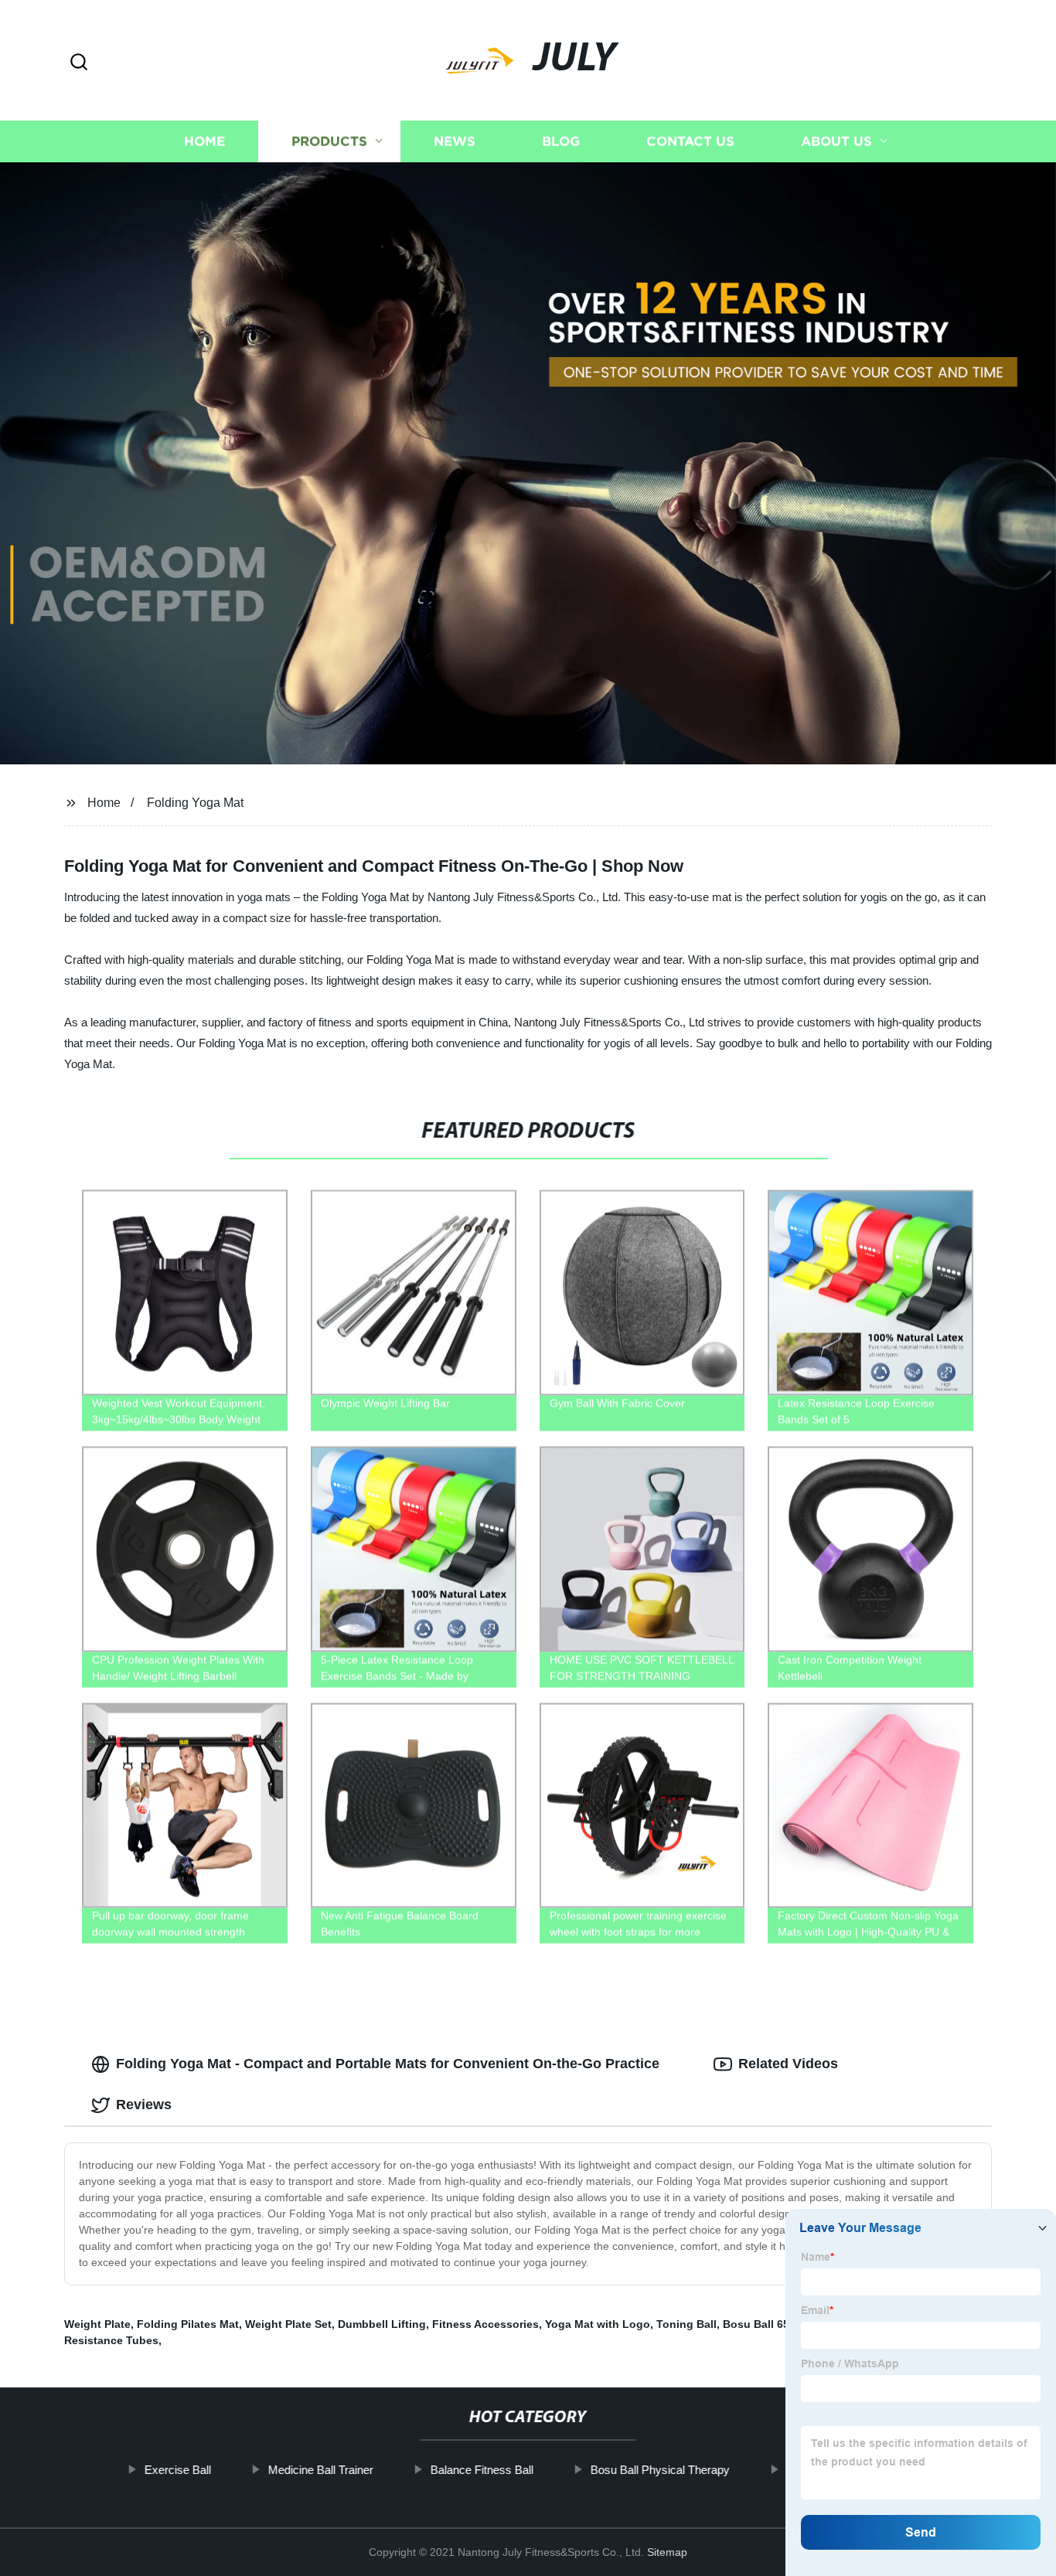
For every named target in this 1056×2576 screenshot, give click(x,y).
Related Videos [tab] (788, 2064)
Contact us (690, 141)
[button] (79, 63)
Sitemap (667, 2552)
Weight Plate (97, 2324)
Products (329, 141)
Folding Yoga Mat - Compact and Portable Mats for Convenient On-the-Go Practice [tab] (388, 2064)
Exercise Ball (177, 2470)
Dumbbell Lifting (382, 2324)
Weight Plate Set (288, 2324)
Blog (561, 141)
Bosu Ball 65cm (764, 2324)
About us (836, 141)
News (455, 141)
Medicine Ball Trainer (320, 2470)
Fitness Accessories (485, 2324)
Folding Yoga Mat (195, 803)
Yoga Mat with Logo (598, 2324)
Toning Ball (686, 2324)
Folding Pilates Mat (188, 2324)
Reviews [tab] (144, 2105)
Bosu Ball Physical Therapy (659, 2470)
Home (204, 141)
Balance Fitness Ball (481, 2470)
